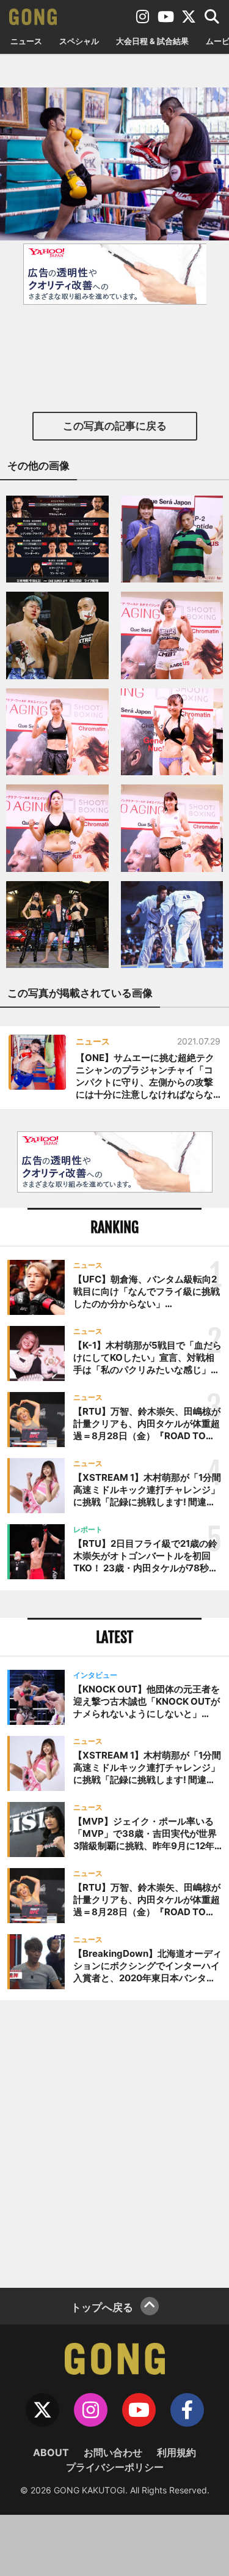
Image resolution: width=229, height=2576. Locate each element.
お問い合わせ (113, 2452)
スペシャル (79, 41)
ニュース (26, 41)
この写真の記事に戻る (115, 426)
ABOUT (51, 2452)
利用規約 (176, 2452)
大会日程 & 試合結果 (152, 41)
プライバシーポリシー (115, 2467)
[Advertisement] (114, 2142)
